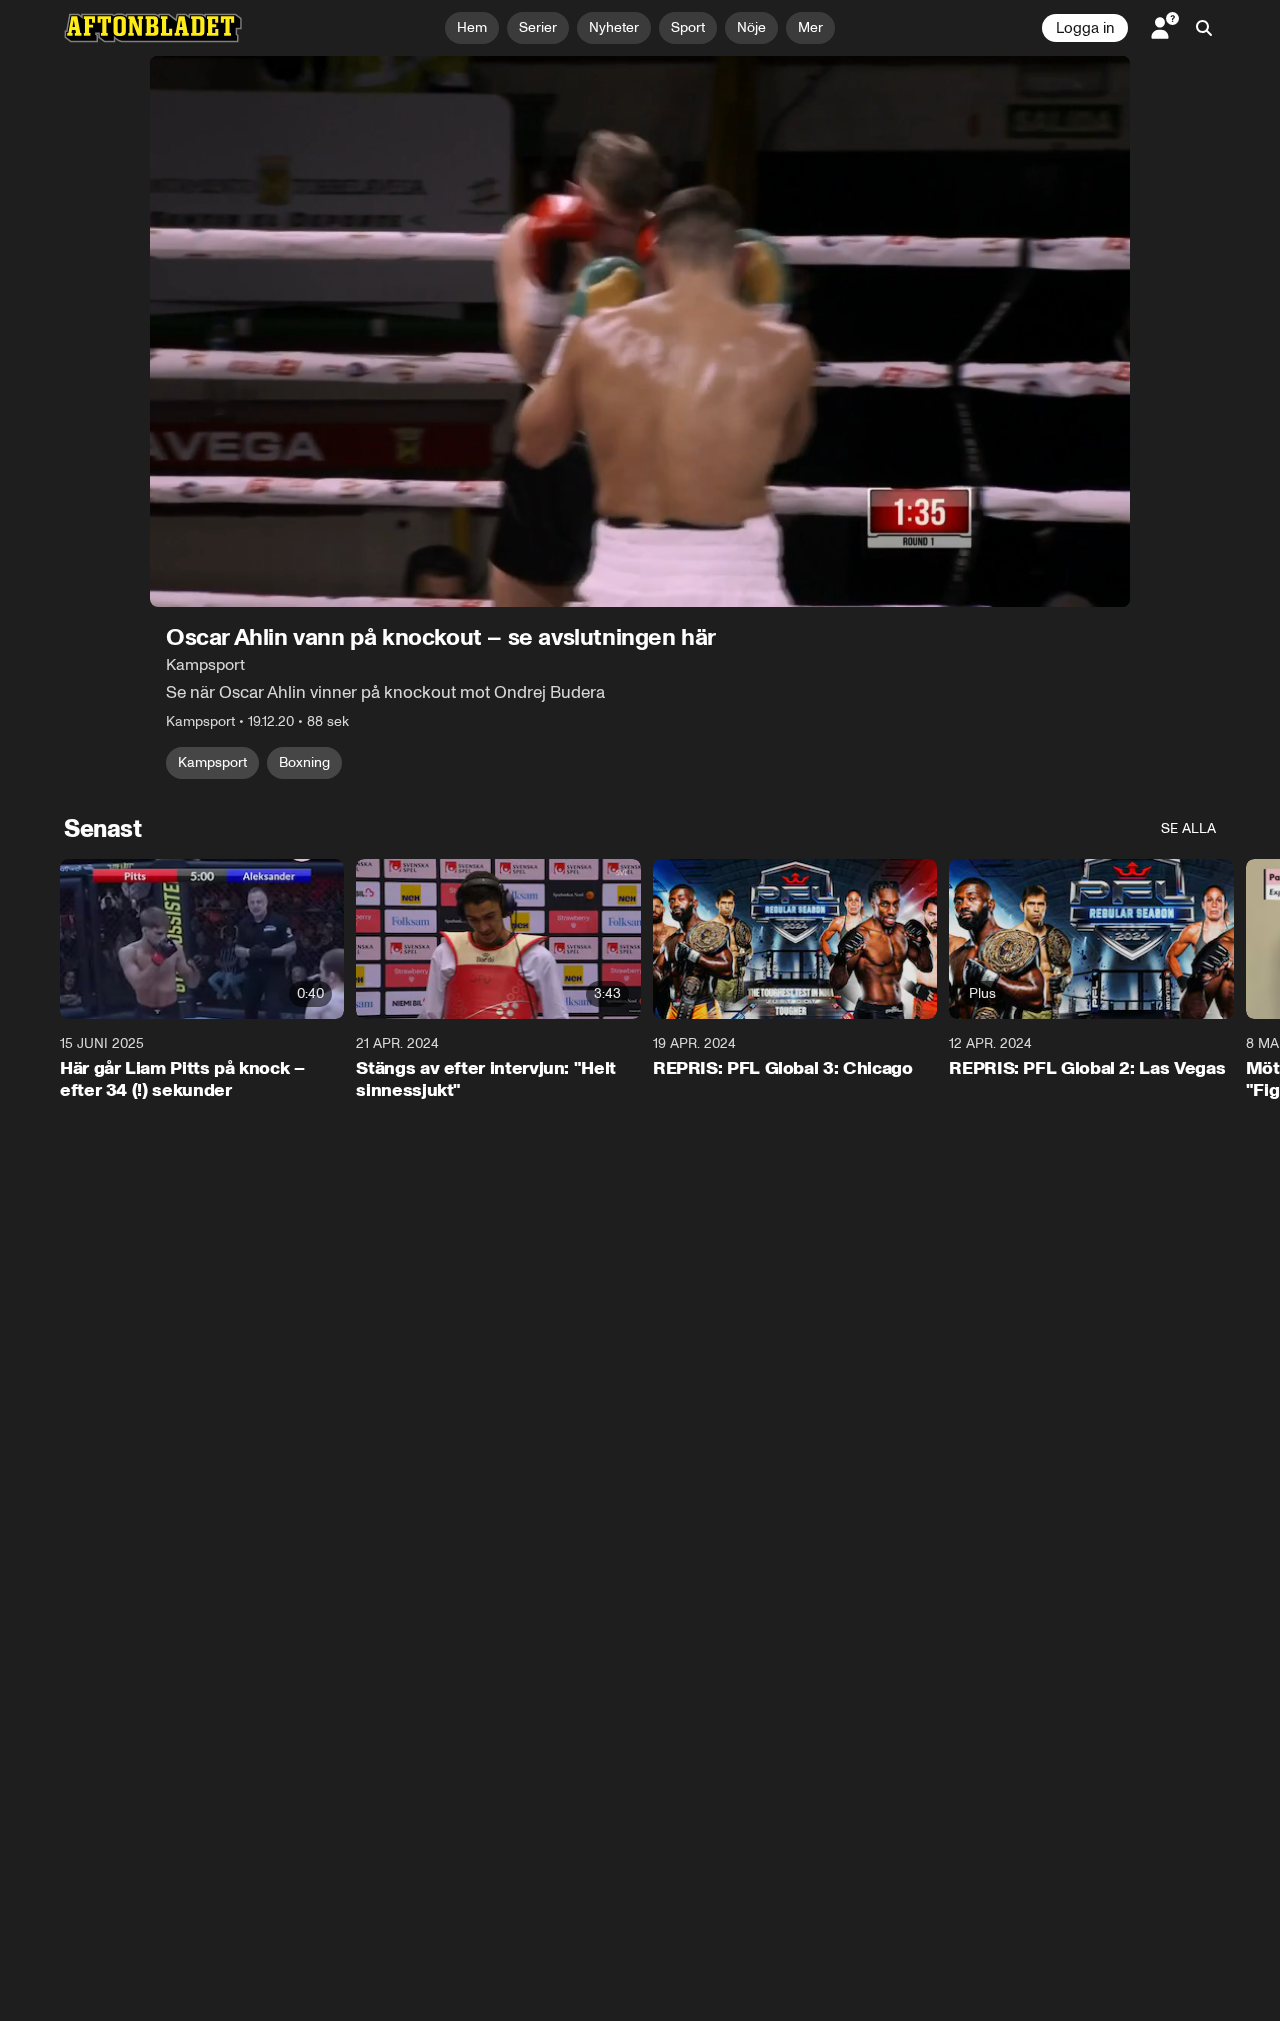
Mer (810, 27)
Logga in (1085, 28)
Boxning (304, 762)
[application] (640, 331)
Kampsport (212, 762)
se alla (1188, 828)
